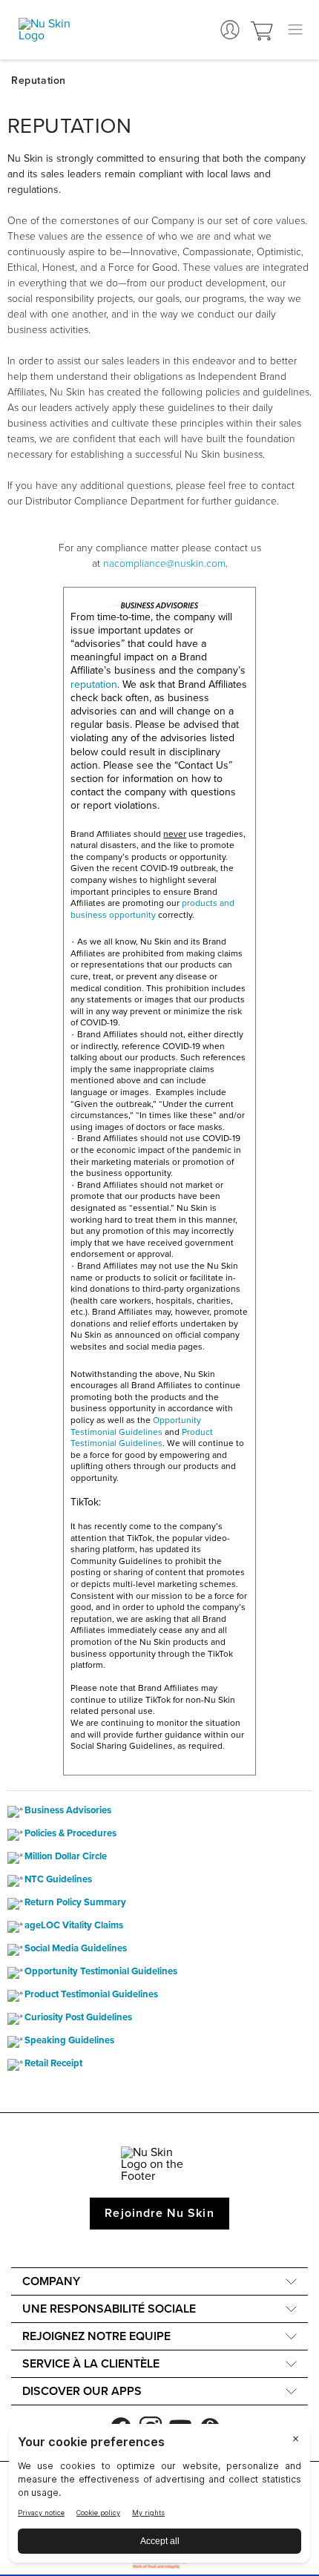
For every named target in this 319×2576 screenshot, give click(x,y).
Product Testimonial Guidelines (142, 1438)
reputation (94, 684)
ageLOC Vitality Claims (74, 1926)
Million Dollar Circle (66, 1857)
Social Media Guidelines (76, 1949)
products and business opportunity (152, 909)
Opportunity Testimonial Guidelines (136, 1426)
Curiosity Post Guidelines (78, 2018)
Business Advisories (68, 1811)
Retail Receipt (53, 2064)
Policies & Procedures (70, 1834)
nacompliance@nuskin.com (164, 563)
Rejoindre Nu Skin (159, 2213)
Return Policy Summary (75, 1903)
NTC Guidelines (58, 1880)
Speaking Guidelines (69, 2041)
